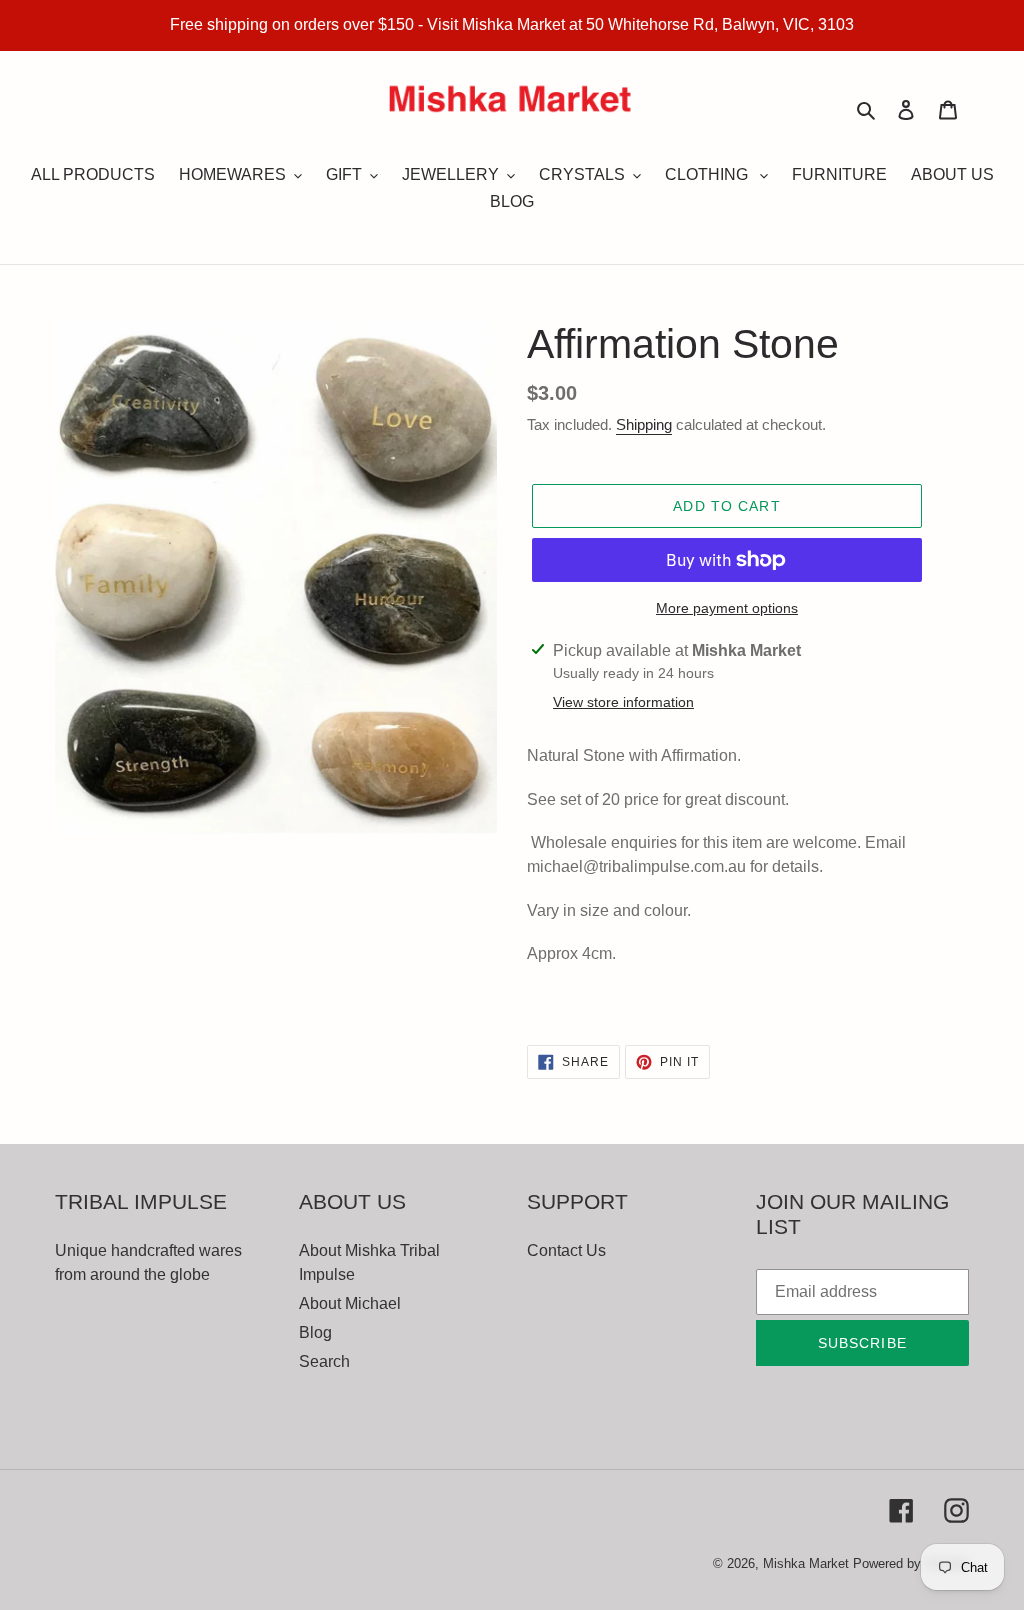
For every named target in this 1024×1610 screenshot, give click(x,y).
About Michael (350, 1303)
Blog (315, 1332)
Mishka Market (806, 1563)
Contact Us (566, 1250)
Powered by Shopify (911, 1563)
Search (324, 1361)
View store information (623, 702)
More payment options (727, 608)
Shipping (644, 424)
